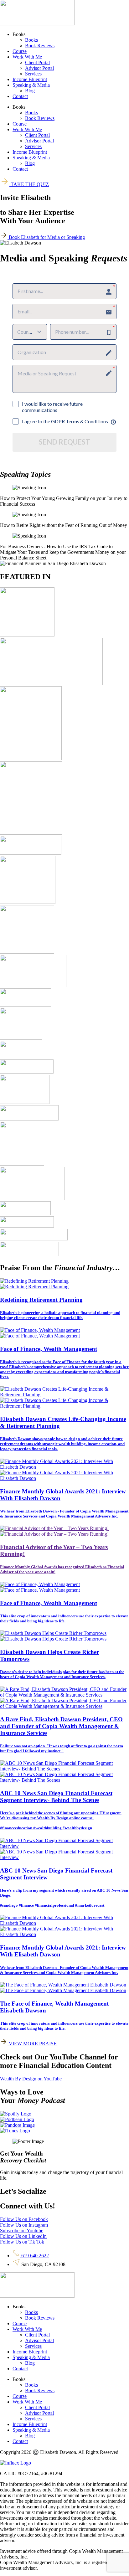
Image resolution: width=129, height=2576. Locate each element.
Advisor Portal (39, 68)
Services (33, 74)
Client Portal (37, 62)
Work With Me (27, 57)
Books (31, 40)
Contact (20, 96)
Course (20, 51)
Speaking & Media (31, 85)
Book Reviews (40, 46)
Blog (30, 91)
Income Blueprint (30, 79)
